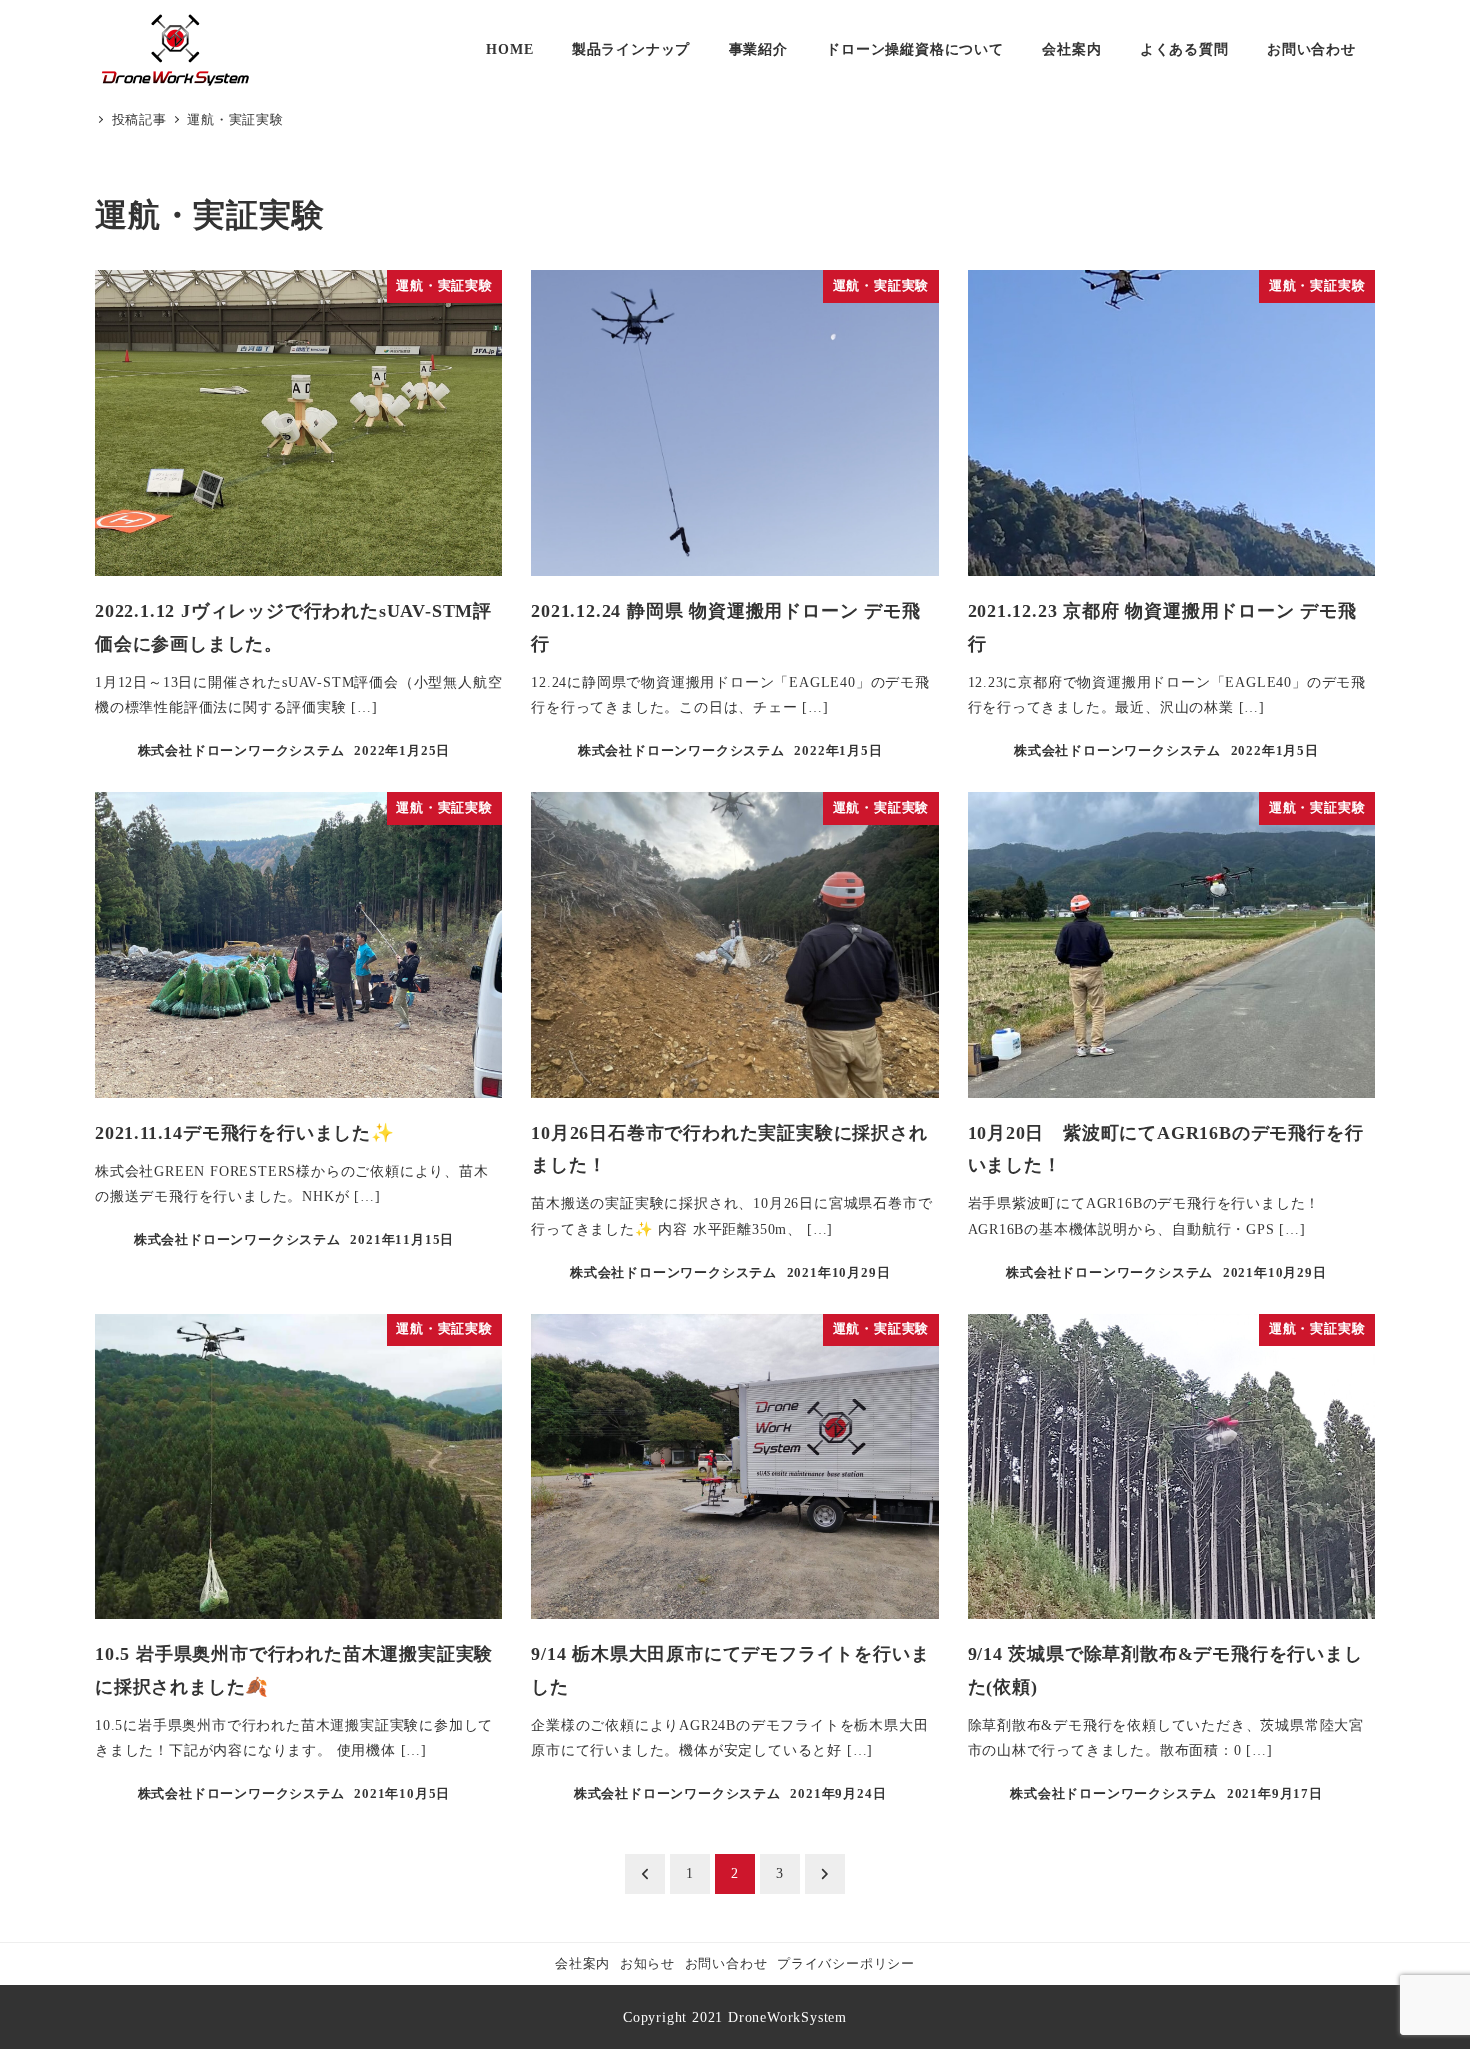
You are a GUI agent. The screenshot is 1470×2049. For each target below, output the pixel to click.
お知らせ (647, 1964)
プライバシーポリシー (846, 1964)
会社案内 (582, 1964)
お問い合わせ (726, 1964)
